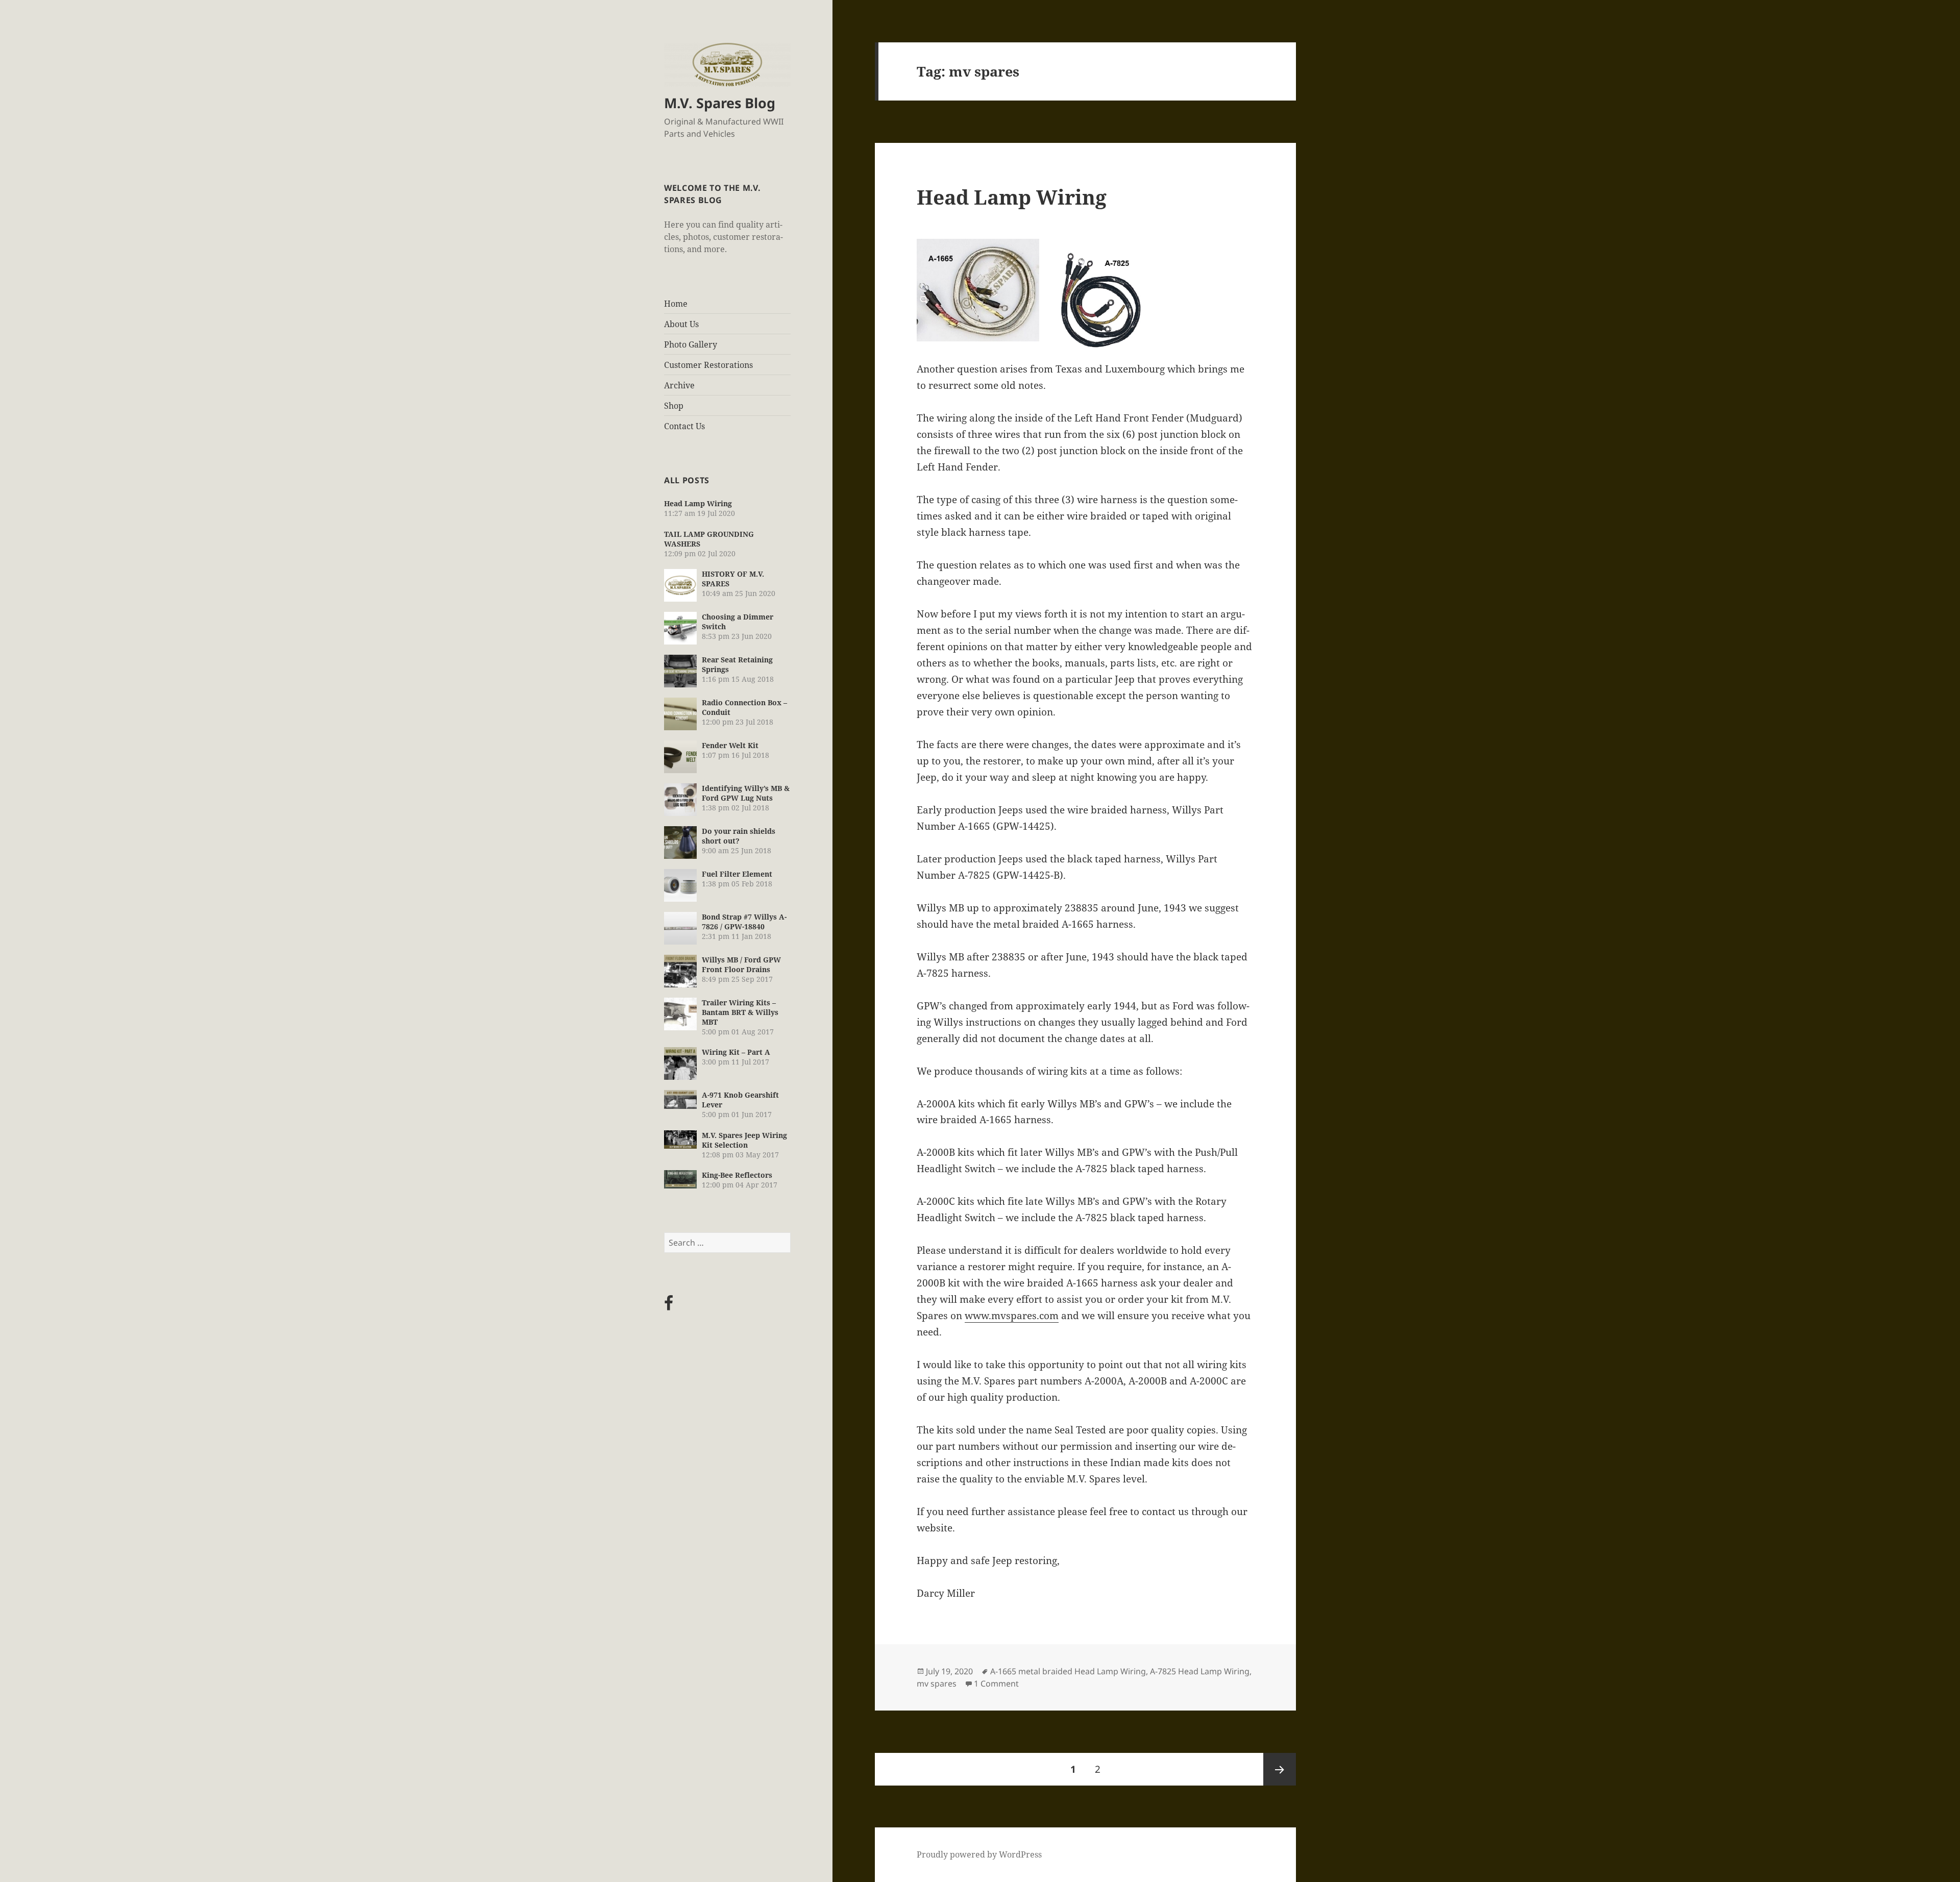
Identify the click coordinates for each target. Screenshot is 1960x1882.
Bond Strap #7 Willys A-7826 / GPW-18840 (744, 922)
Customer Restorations (708, 365)
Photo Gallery (691, 344)
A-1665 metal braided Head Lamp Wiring (1068, 1671)
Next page (1280, 1769)
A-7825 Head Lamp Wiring (1200, 1671)
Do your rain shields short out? (739, 836)
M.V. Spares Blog (720, 103)
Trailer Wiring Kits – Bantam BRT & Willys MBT (740, 1012)
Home (676, 304)
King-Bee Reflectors (737, 1175)
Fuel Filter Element (737, 874)
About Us (681, 324)
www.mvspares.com (1012, 1316)
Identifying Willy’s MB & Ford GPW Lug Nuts (746, 793)
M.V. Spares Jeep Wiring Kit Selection (744, 1140)
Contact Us (684, 426)
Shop (674, 406)
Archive (679, 385)
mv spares (937, 1683)
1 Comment (996, 1683)
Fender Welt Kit (730, 745)
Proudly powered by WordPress (979, 1854)
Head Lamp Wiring (698, 503)
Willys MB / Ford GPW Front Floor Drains (741, 964)
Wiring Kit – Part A (736, 1052)
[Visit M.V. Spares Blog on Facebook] (669, 1306)
